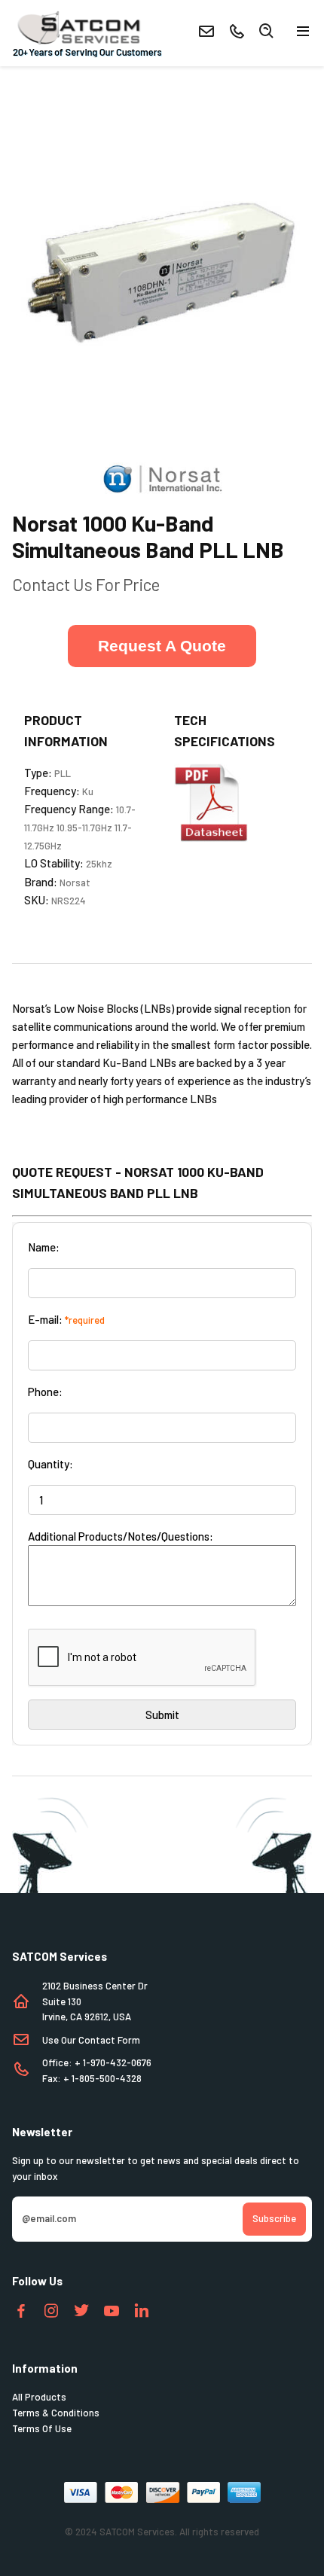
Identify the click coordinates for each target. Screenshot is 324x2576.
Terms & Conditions (56, 2413)
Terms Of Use (42, 2428)
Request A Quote (162, 646)
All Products (39, 2397)
